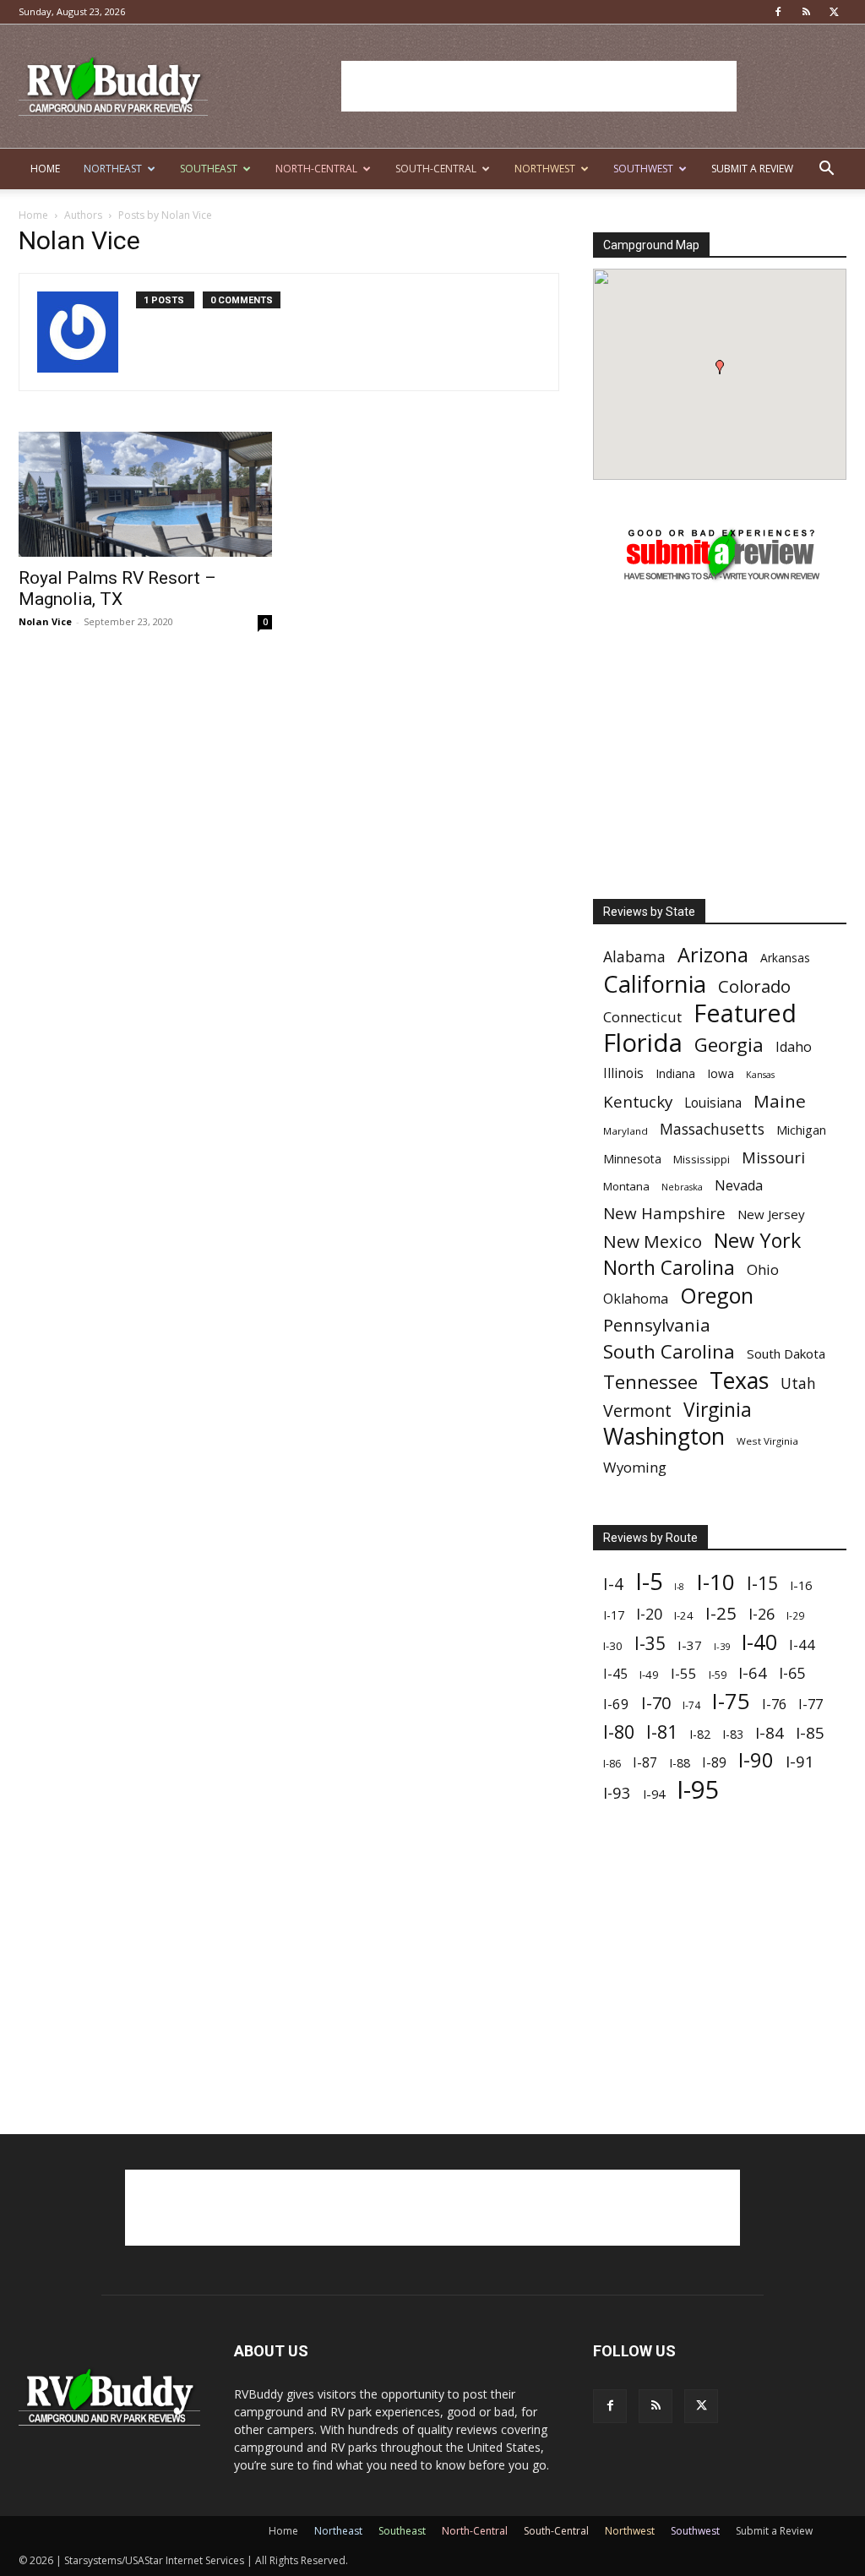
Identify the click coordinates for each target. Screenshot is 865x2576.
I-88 (680, 1763)
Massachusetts (712, 1129)
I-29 (795, 1615)
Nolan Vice (45, 621)
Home (45, 169)
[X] (834, 12)
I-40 (759, 1642)
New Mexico (653, 1242)
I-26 (762, 1614)
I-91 (800, 1761)
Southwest (643, 169)
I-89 (714, 1763)
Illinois (623, 1073)
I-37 (690, 1645)
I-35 (650, 1644)
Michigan (801, 1130)
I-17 (614, 1615)
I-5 (649, 1581)
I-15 (762, 1584)
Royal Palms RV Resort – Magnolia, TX (117, 588)
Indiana (675, 1073)
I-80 (619, 1732)
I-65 (792, 1673)
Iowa (721, 1073)
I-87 (645, 1763)
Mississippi (702, 1159)
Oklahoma (636, 1299)
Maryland (626, 1131)
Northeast (113, 169)
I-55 (684, 1673)
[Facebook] (778, 12)
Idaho (794, 1047)
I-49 (649, 1675)
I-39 (722, 1646)
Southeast (209, 169)
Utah (798, 1383)
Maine (780, 1101)
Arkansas (785, 958)
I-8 (679, 1587)
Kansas (760, 1075)
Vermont (637, 1411)
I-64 (753, 1672)
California (655, 984)
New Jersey (771, 1214)
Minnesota (632, 1159)
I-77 (811, 1705)
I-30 (613, 1646)
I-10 (715, 1582)
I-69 (616, 1704)
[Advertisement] (539, 86)
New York (757, 1241)
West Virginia (767, 1441)
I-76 (774, 1704)
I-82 (700, 1734)
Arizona (713, 955)
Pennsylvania (657, 1325)
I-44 (802, 1645)
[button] (826, 170)
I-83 (733, 1734)
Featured (745, 1013)
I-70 (656, 1703)
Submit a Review (752, 169)
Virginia (718, 1410)
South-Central (436, 169)
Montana (626, 1186)
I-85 (810, 1733)
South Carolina (669, 1351)
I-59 (718, 1675)
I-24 (684, 1615)
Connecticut (642, 1017)
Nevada (739, 1186)
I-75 (731, 1701)
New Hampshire (664, 1214)
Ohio (763, 1269)
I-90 (756, 1760)
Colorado (754, 986)
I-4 (613, 1584)
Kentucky (638, 1102)
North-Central (316, 169)
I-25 (721, 1613)
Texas (739, 1380)
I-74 (691, 1705)
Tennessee (650, 1382)
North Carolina (669, 1268)
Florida (643, 1043)
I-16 (801, 1585)
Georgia (729, 1045)
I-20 (649, 1614)
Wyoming (635, 1467)
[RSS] (806, 12)
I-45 (615, 1674)
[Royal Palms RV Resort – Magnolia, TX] (145, 494)
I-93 (617, 1792)
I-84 (770, 1732)
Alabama (634, 957)
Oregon (717, 1296)
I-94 (654, 1794)
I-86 (612, 1764)
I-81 (662, 1732)
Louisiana (713, 1103)
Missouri (773, 1157)
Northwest (545, 169)
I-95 (698, 1790)
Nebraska (682, 1187)
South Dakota (786, 1353)
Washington (664, 1437)
